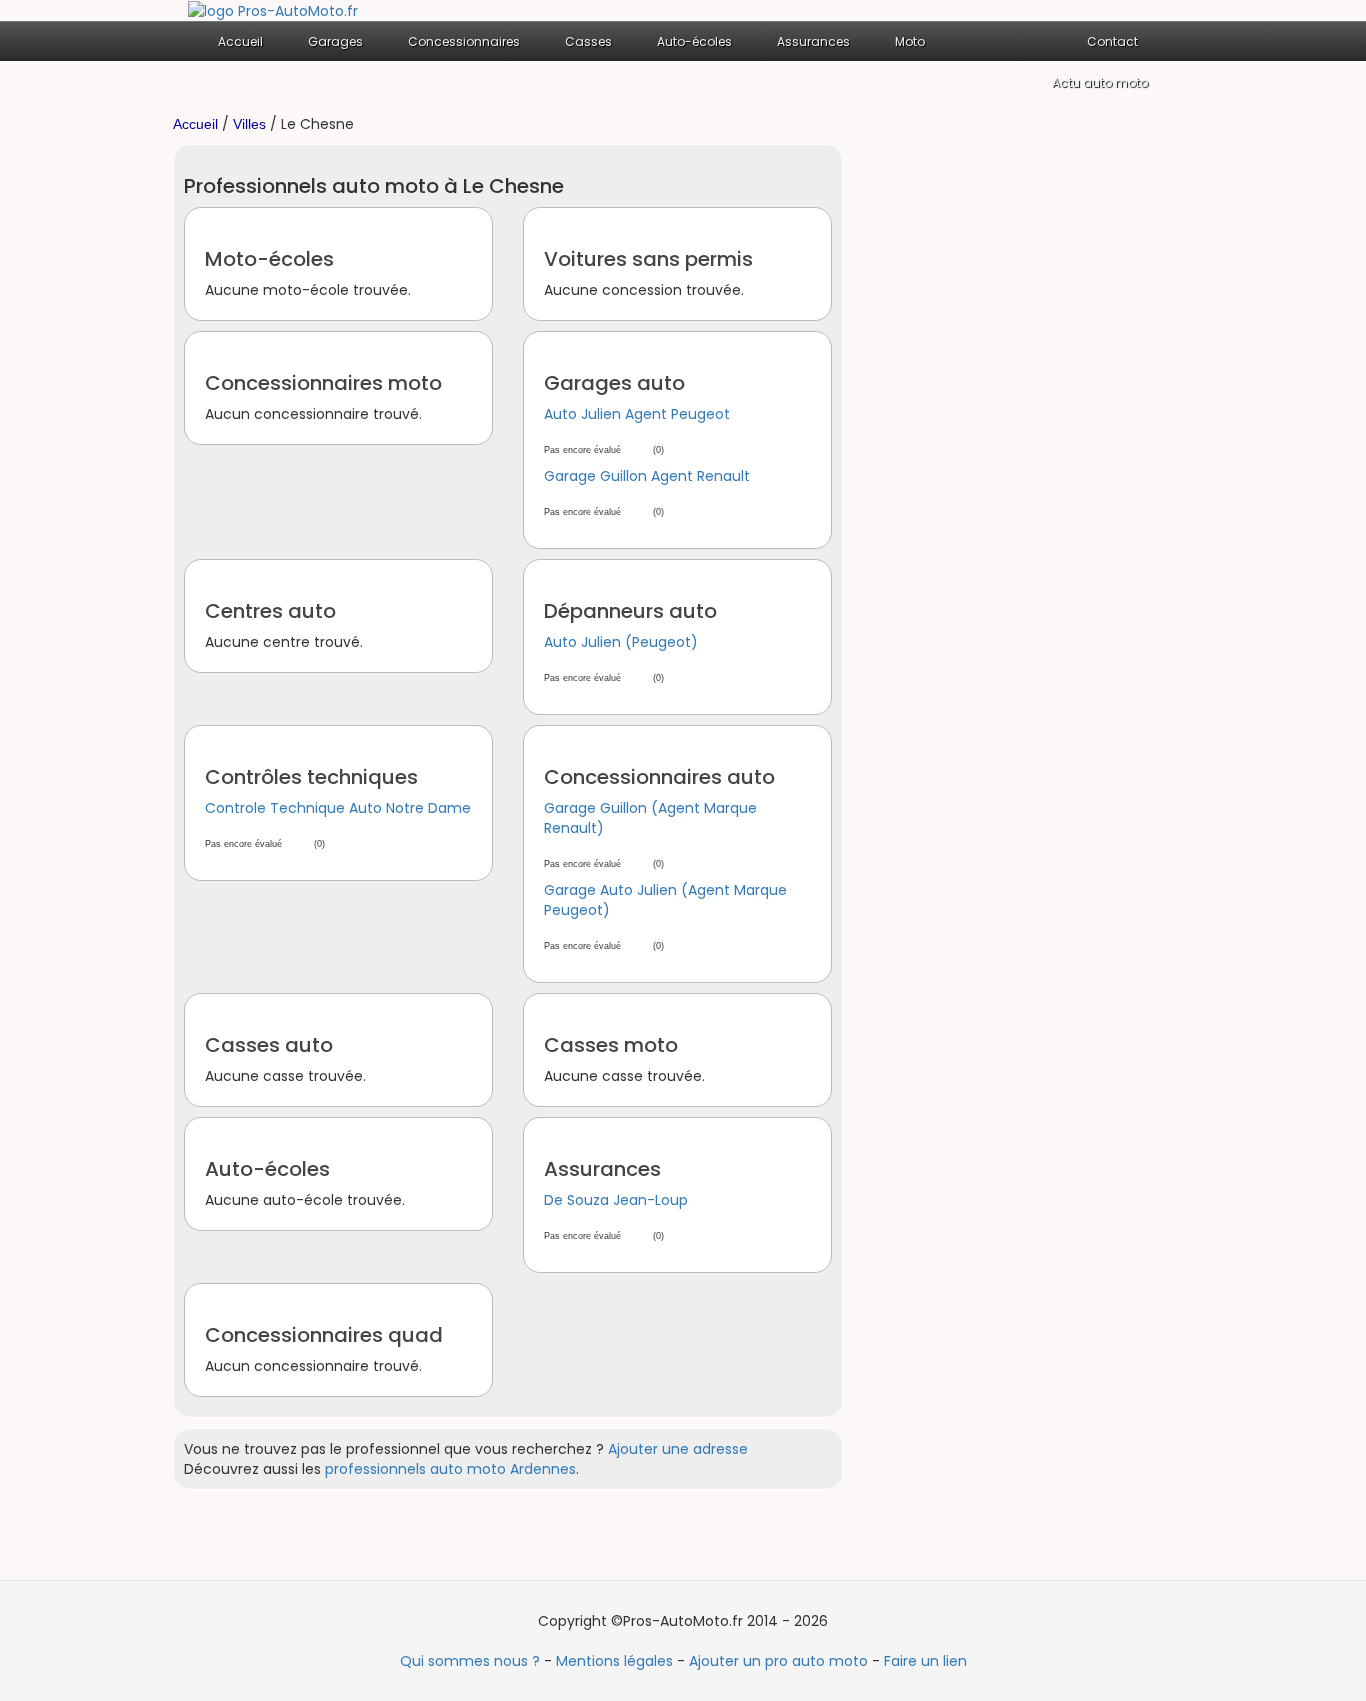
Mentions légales (614, 1661)
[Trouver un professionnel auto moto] (273, 10)
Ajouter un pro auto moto (778, 1661)
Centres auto (270, 611)
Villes (249, 124)
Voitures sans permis (648, 259)
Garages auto (614, 383)
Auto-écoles (267, 1169)
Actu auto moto (1100, 82)
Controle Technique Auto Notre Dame (338, 808)
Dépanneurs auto (630, 611)
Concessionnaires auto (659, 777)
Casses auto (269, 1045)
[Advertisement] (1033, 444)
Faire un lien (925, 1661)
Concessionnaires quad (324, 1335)
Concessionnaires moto (323, 383)
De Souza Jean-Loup (616, 1200)
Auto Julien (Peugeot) (621, 642)
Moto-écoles (269, 259)
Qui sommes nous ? (470, 1661)
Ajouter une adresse (678, 1449)
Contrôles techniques (311, 777)
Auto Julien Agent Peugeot (637, 414)
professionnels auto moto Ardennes (450, 1469)
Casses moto (611, 1045)
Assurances (602, 1169)
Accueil (240, 41)
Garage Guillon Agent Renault (647, 476)
